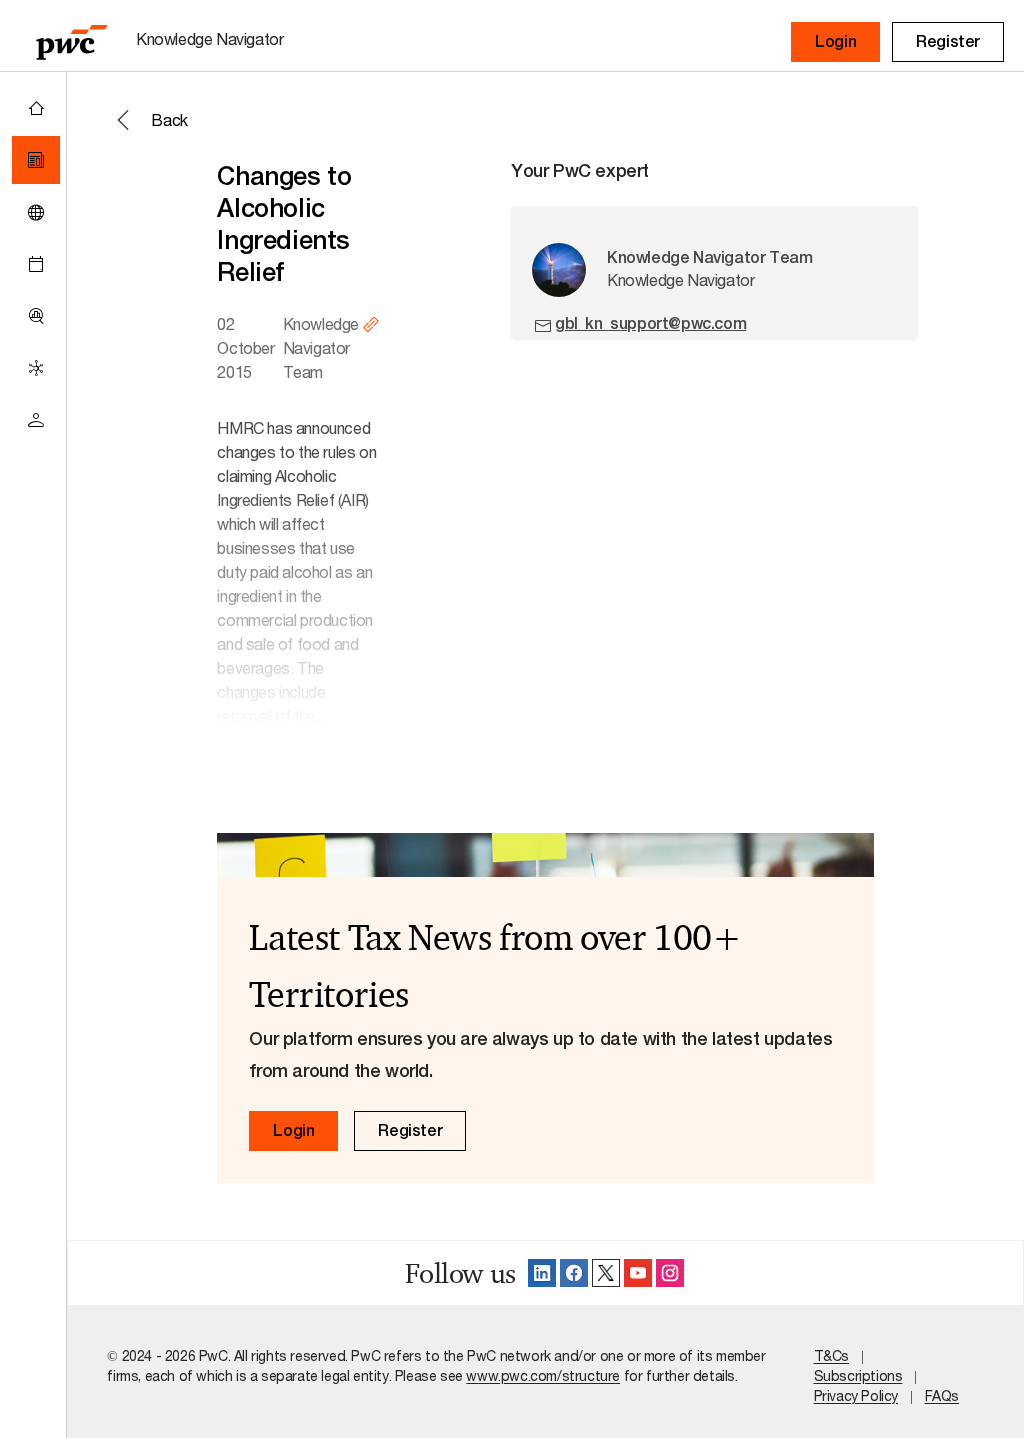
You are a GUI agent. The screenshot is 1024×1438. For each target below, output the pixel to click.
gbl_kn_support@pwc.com (650, 323)
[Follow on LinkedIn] (542, 1273)
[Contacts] (36, 420)
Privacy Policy (856, 1395)
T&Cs (831, 1355)
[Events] (36, 264)
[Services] (36, 368)
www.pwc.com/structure (543, 1375)
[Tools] (36, 316)
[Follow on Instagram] (670, 1273)
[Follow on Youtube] (638, 1273)
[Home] (36, 108)
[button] (835, 42)
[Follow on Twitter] (606, 1273)
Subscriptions (858, 1375)
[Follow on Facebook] (574, 1273)
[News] (36, 160)
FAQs (942, 1395)
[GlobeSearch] (36, 212)
